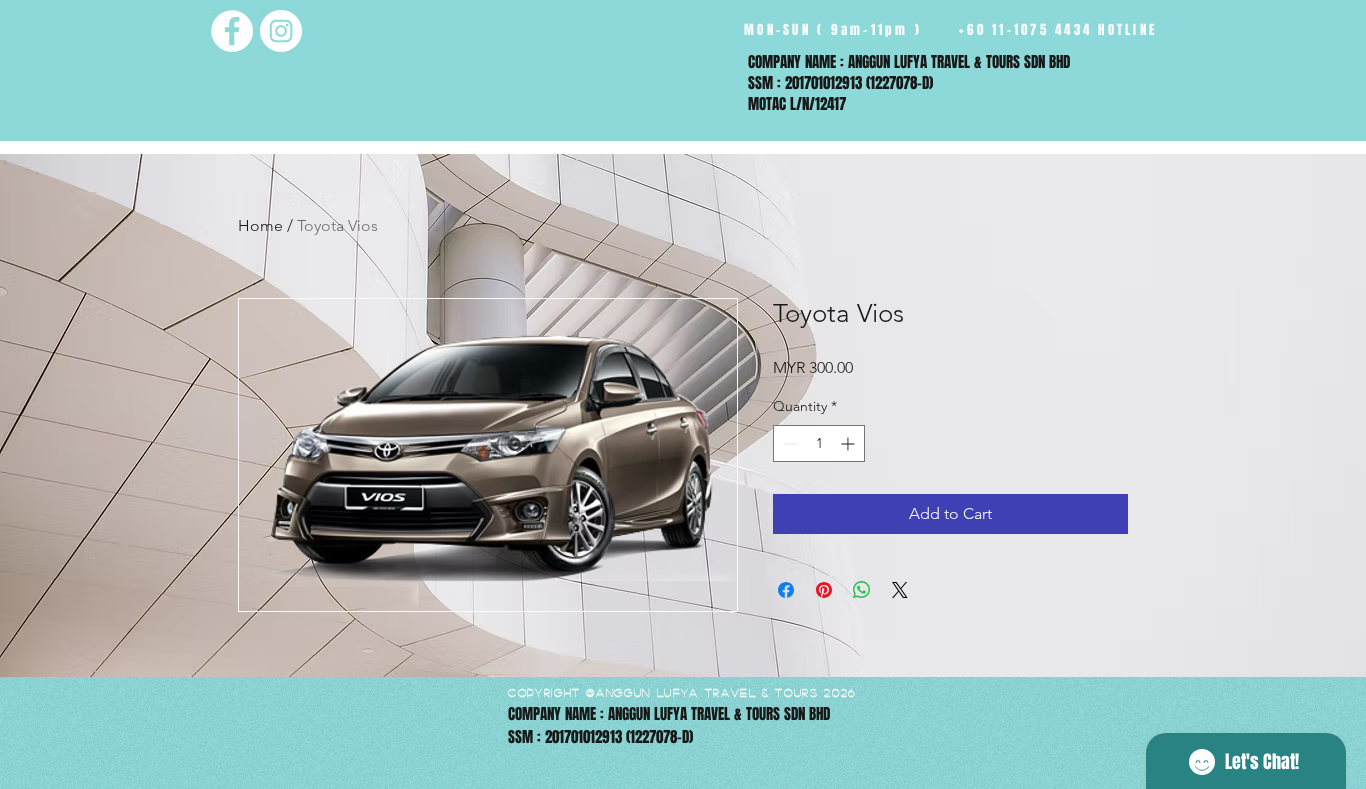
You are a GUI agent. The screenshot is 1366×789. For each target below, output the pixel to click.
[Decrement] (788, 443)
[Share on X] (900, 590)
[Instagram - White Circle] (281, 31)
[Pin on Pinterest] (824, 590)
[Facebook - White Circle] (232, 31)
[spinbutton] (819, 443)
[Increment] (849, 443)
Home (260, 225)
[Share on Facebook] (786, 590)
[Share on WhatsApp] (862, 590)
